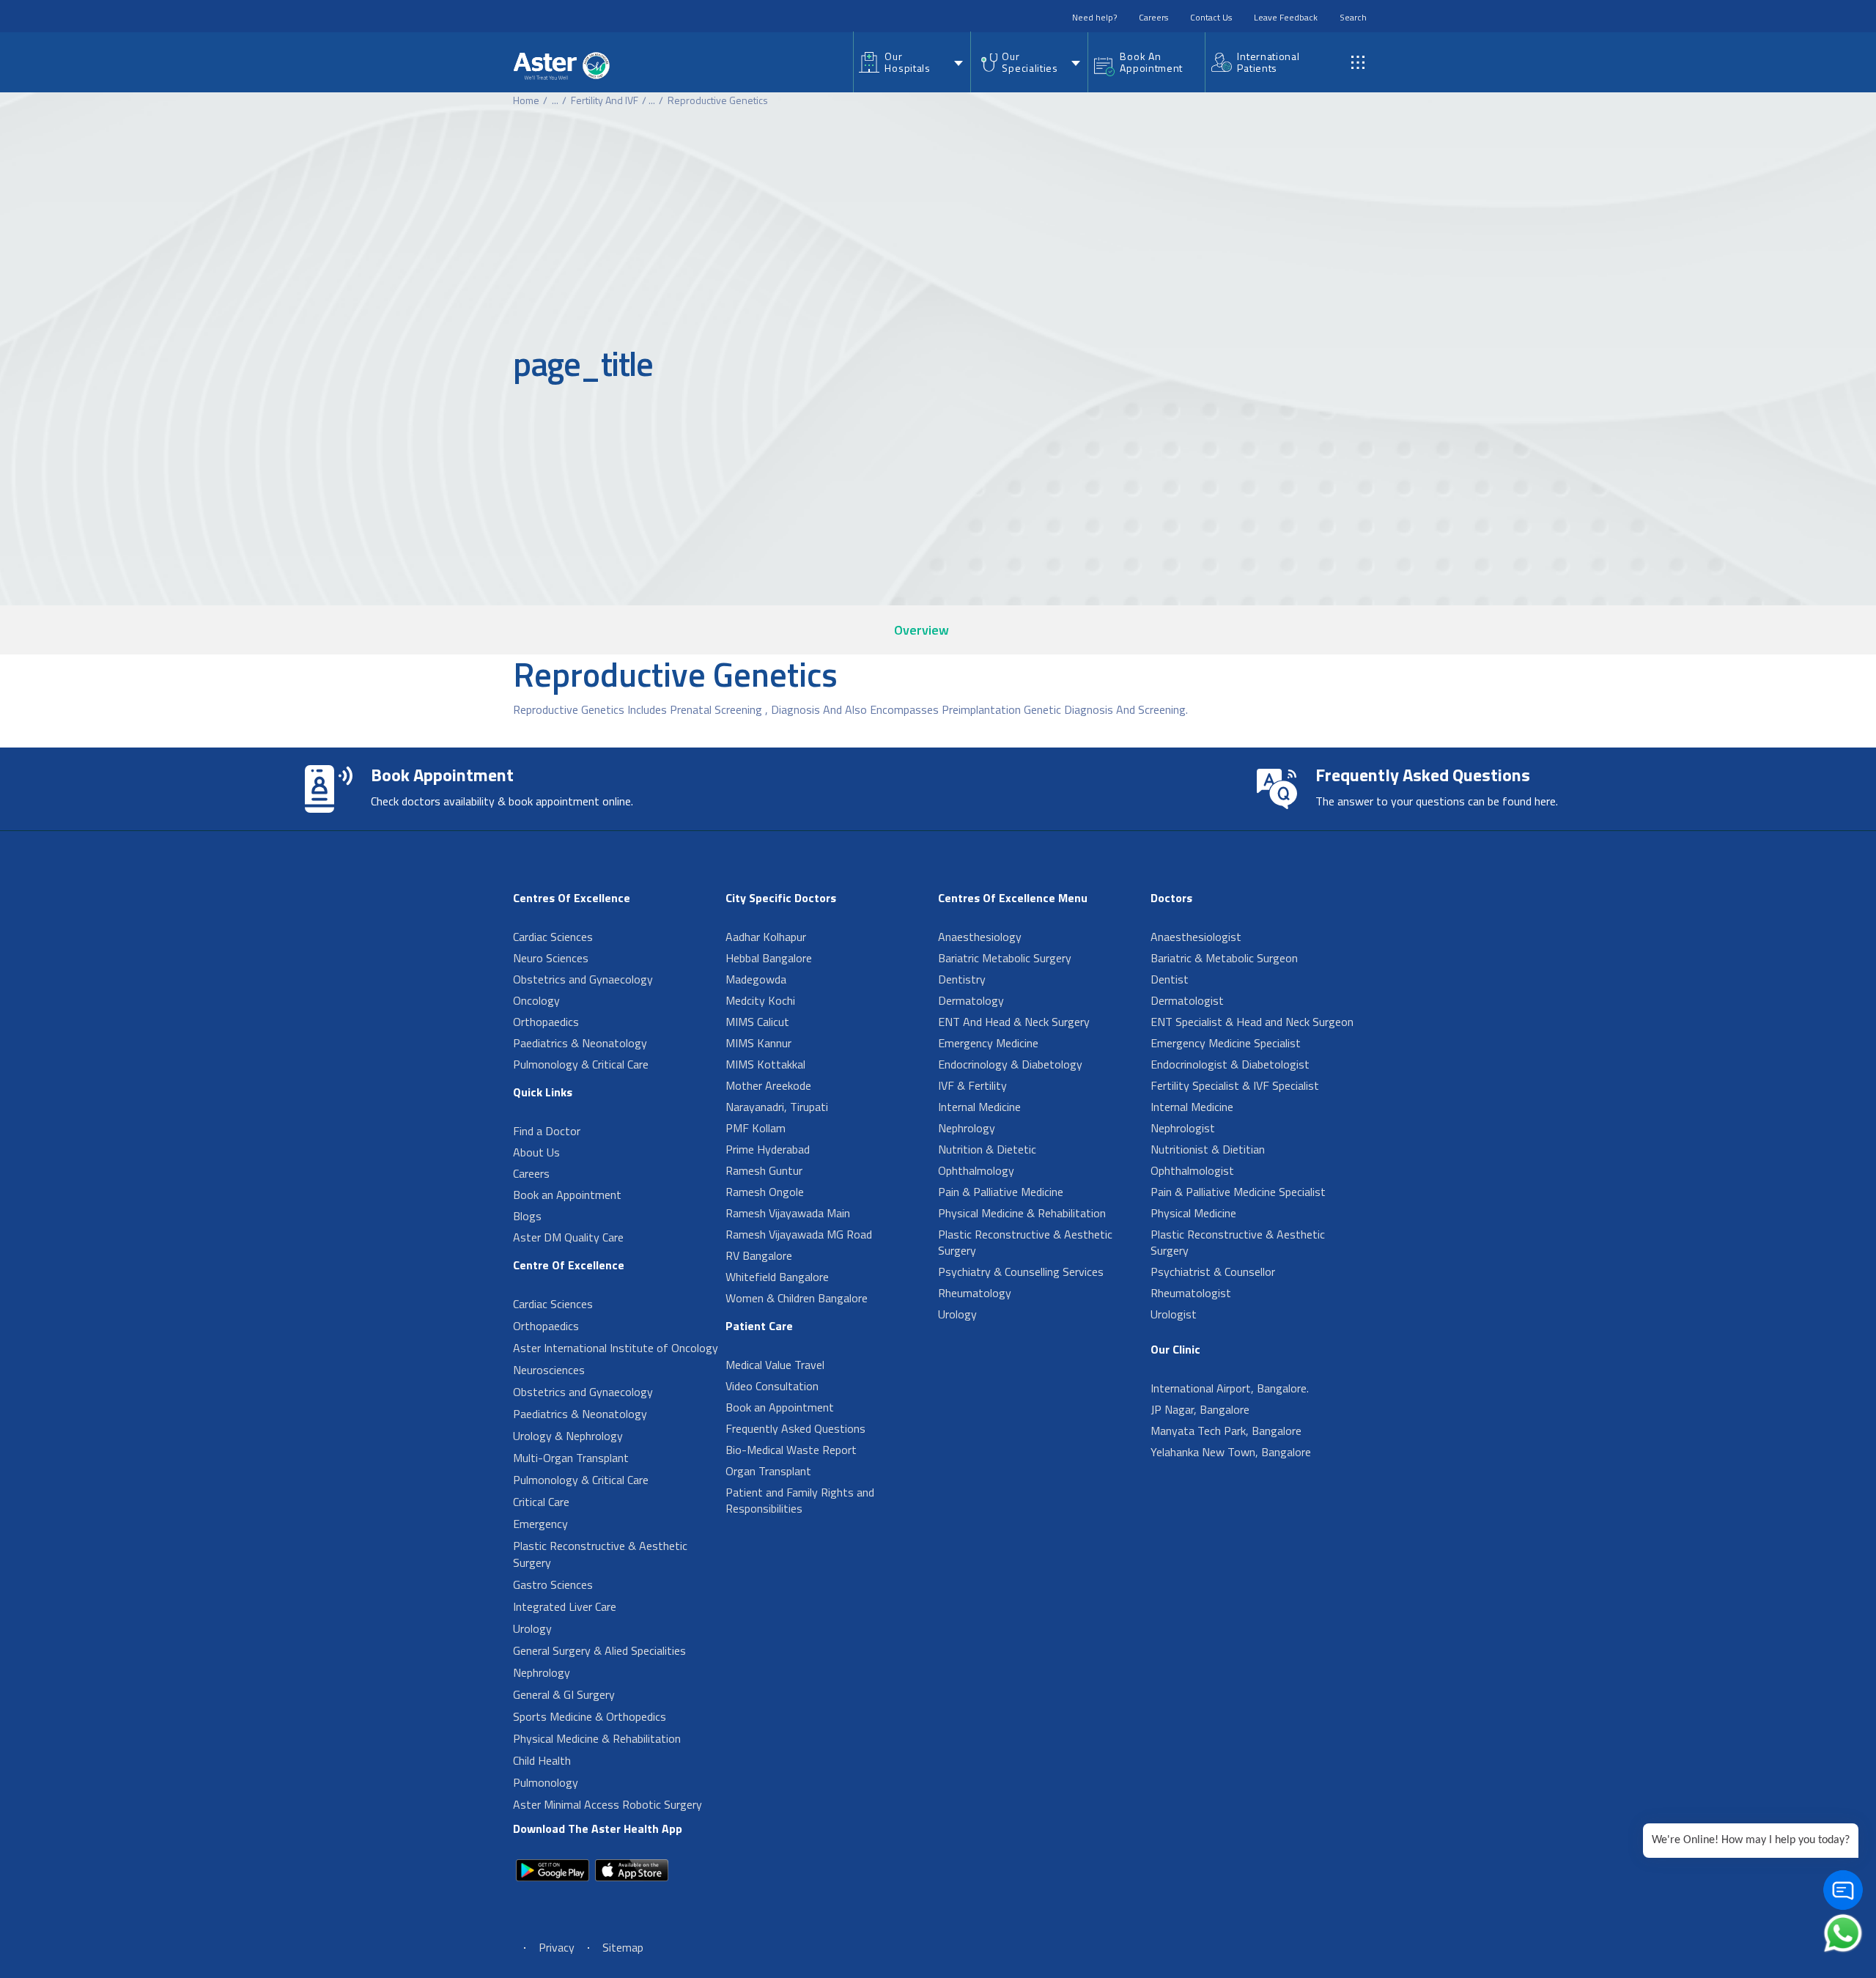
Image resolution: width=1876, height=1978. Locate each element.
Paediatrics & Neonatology (580, 1043)
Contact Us (1211, 17)
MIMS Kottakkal (765, 1064)
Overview (922, 630)
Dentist (1170, 979)
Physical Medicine (1193, 1213)
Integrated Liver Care (565, 1606)
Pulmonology (546, 1782)
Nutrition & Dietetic (987, 1149)
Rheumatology (975, 1293)
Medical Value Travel (775, 1365)
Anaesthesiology (980, 937)
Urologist (1174, 1314)
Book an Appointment (567, 1195)
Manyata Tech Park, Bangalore (1226, 1431)
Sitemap (623, 1947)
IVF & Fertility (972, 1085)
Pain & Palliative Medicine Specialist (1238, 1192)
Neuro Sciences (551, 958)
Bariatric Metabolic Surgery (1005, 958)
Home (526, 100)
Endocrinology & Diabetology (1010, 1064)
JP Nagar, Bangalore (1200, 1409)
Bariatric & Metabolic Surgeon (1224, 958)
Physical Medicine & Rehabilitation (597, 1738)
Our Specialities (1030, 62)
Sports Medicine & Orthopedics (590, 1716)
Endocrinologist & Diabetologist (1230, 1064)
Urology (532, 1628)
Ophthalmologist (1192, 1170)
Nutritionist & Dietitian (1208, 1149)
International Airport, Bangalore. (1230, 1388)
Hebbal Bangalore (769, 958)
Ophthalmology (976, 1170)
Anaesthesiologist (1196, 937)
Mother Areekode (768, 1085)
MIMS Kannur (758, 1043)
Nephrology (542, 1672)
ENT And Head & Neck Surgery (1014, 1022)
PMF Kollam (756, 1128)
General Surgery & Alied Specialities (599, 1650)
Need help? (1094, 17)
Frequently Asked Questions (795, 1428)
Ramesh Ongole (765, 1192)
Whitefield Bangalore (777, 1277)
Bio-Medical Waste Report (791, 1450)
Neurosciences (549, 1370)
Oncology (536, 1000)
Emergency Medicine (988, 1043)
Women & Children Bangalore (797, 1298)
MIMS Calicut (757, 1022)
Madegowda (756, 979)
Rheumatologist (1191, 1293)
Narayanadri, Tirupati (777, 1107)
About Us (536, 1152)
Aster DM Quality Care (568, 1237)
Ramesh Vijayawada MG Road (799, 1234)
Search (1353, 17)
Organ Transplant (768, 1471)
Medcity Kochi (760, 1000)
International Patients (1268, 62)
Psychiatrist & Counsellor (1213, 1272)
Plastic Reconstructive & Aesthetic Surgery (600, 1554)
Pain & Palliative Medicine (1001, 1192)
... (555, 100)
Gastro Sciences (553, 1584)
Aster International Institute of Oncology (616, 1348)
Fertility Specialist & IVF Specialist (1235, 1085)
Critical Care (541, 1502)
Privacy (557, 1947)
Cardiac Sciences (553, 937)
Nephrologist (1183, 1128)
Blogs (527, 1216)
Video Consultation (772, 1386)
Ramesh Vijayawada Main (788, 1213)
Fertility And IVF (605, 100)
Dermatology (971, 1000)
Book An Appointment (1151, 62)
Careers (1153, 17)
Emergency (540, 1524)
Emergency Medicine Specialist (1226, 1043)
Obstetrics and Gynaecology (583, 979)
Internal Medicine (979, 1107)
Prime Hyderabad (768, 1149)
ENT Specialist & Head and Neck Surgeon (1252, 1022)
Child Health (542, 1760)
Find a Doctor (547, 1131)
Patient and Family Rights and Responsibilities (800, 1500)
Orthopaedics (546, 1022)
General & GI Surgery (564, 1694)
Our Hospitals (907, 62)
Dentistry (962, 979)
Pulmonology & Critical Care (581, 1064)
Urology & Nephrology (568, 1436)
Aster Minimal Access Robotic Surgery (608, 1804)
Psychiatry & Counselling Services (1021, 1272)
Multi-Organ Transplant (571, 1458)
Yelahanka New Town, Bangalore (1231, 1452)
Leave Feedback (1286, 17)
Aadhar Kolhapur (766, 937)
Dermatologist (1187, 1000)
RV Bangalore (759, 1255)
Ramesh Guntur (764, 1170)
